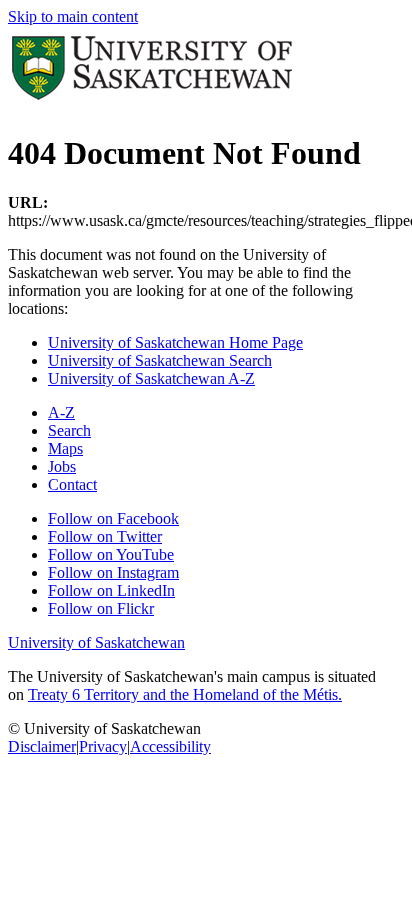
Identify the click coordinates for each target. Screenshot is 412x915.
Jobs (62, 466)
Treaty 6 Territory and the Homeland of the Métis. (185, 694)
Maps (65, 448)
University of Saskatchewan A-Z (151, 378)
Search (69, 430)
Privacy (103, 746)
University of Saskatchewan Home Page (175, 342)
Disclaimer (42, 746)
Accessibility (170, 746)
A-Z (61, 412)
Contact (72, 484)
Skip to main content (73, 16)
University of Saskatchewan (96, 642)
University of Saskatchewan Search (160, 360)
